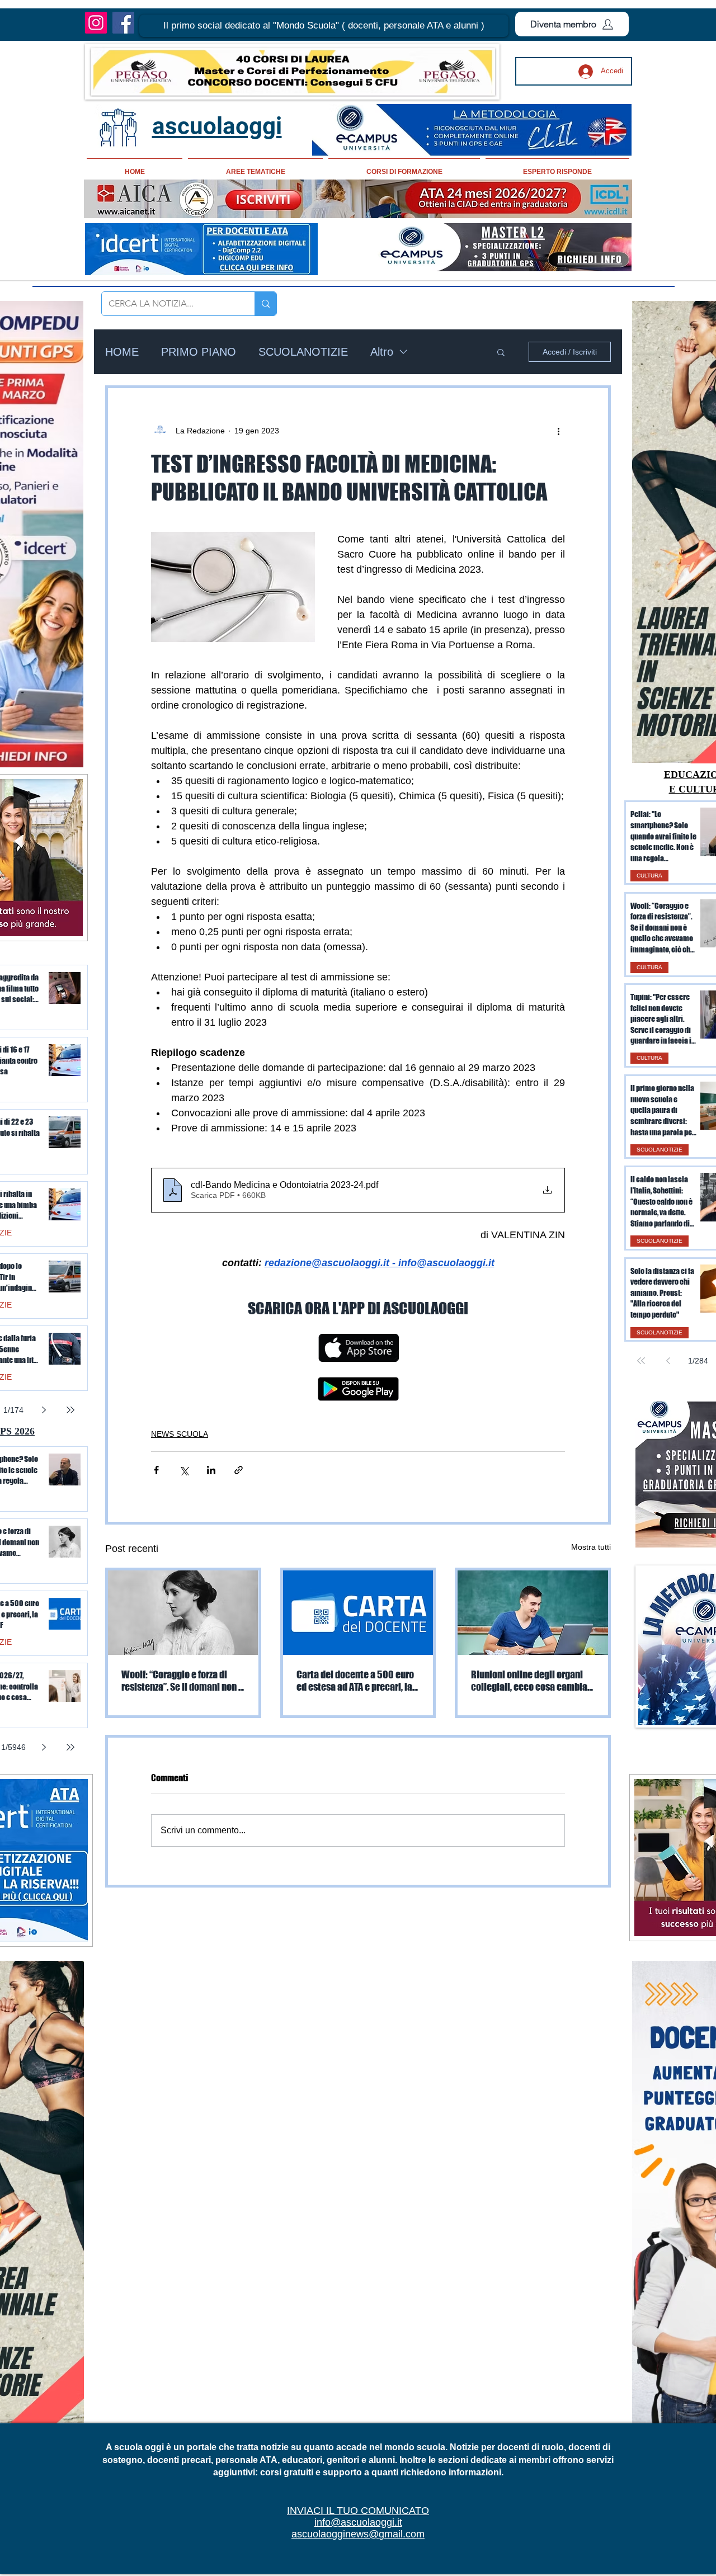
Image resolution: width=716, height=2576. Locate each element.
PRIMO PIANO (199, 352)
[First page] (641, 1361)
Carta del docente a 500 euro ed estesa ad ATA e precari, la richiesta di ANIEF (355, 1681)
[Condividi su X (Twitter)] (184, 1470)
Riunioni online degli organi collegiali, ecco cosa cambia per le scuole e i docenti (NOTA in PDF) (532, 1681)
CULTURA (649, 876)
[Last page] (70, 1410)
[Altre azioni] (558, 431)
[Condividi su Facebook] (156, 1470)
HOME (122, 352)
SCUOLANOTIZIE (303, 352)
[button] (324, 26)
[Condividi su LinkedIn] (211, 1470)
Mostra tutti (591, 1547)
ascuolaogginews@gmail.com (358, 2534)
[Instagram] (96, 23)
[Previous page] (668, 1361)
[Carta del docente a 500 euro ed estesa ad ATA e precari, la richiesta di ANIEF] (358, 1613)
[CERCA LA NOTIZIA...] (265, 304)
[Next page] (44, 1410)
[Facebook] (123, 23)
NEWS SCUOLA (180, 1434)
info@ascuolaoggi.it (358, 2522)
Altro (382, 352)
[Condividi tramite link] (239, 1470)
